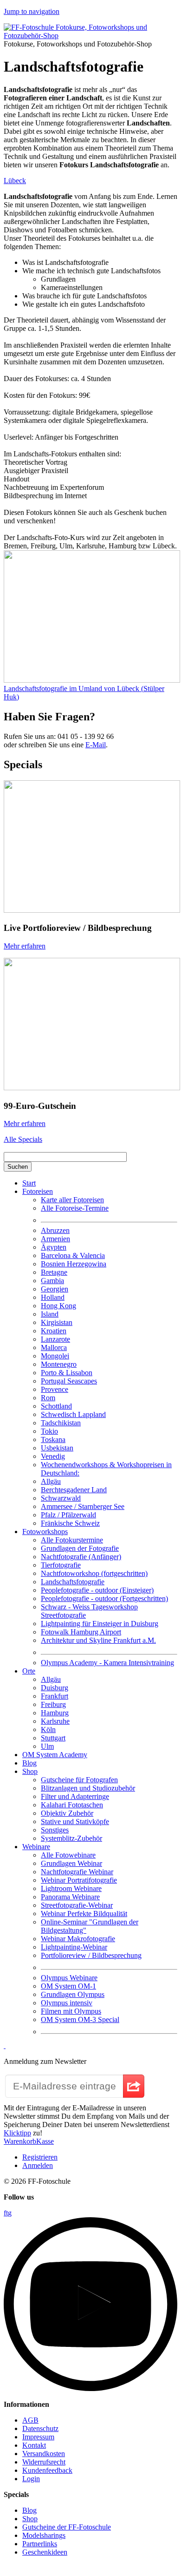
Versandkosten (44, 2454)
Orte (29, 1671)
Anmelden (38, 2165)
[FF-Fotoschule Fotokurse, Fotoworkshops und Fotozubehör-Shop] (90, 36)
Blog (29, 1763)
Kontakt (34, 2445)
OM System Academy (55, 1755)
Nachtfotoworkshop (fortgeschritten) (94, 1573)
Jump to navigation (32, 11)
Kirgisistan (57, 1322)
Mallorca (54, 1347)
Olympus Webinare (69, 1978)
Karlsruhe (55, 1721)
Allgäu (51, 1481)
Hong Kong (58, 1306)
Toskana (53, 1440)
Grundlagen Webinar (71, 1863)
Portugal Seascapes (69, 1381)
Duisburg (55, 1688)
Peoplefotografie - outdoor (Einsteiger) (97, 1590)
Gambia (52, 1281)
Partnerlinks (40, 2544)
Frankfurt (55, 1696)
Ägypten (54, 1247)
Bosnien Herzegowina (74, 1264)
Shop (30, 1771)
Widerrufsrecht (44, 2462)
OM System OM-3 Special (80, 2019)
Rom (48, 1398)
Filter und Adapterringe (75, 1796)
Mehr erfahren (25, 946)
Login (31, 2479)
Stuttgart (53, 1738)
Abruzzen (55, 1230)
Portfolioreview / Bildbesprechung (91, 1955)
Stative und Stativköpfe (75, 1822)
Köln (48, 1729)
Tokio (49, 1431)
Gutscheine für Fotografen (79, 1780)
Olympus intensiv (67, 2003)
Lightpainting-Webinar (74, 1947)
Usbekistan (57, 1448)
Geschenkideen (45, 2552)
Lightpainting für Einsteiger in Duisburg (100, 1624)
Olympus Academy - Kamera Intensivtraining (107, 1663)
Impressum (38, 2437)
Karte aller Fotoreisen (72, 1200)
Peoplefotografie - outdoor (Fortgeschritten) (104, 1598)
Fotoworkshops (45, 1532)
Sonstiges (55, 1830)
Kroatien (54, 1331)
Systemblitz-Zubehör (71, 1838)
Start (29, 1183)
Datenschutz (40, 2428)
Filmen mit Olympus (71, 2011)
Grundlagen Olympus (73, 1994)
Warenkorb (20, 2141)
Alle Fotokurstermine (72, 1540)
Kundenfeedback (47, 2470)
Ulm (47, 1746)
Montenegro (59, 1364)
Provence (55, 1389)
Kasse (45, 2141)
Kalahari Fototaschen (72, 1805)
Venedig (53, 1456)
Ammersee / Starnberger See (83, 1506)
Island (50, 1314)
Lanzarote (55, 1339)
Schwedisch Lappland (73, 1414)
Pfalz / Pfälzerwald (68, 1515)
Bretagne (54, 1272)
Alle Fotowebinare (68, 1855)
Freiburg (53, 1704)
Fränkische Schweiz (70, 1523)
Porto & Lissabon (67, 1373)
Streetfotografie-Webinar (77, 1905)
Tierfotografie (61, 1565)
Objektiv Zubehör (67, 1813)
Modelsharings (44, 2535)
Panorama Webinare (70, 1897)
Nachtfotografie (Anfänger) (81, 1557)
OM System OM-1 (68, 1986)
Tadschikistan (61, 1423)
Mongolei (55, 1356)
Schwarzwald (61, 1498)
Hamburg (55, 1713)
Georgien (55, 1289)
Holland (53, 1297)
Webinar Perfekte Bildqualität (84, 1914)
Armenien (55, 1239)
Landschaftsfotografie (73, 1582)
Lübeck (15, 181)
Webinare (36, 1847)
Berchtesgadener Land (74, 1490)
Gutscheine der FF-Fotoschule (67, 2527)
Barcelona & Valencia (73, 1255)
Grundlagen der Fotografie (80, 1548)
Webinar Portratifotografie (79, 1880)
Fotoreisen (38, 1191)
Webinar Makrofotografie (78, 1939)
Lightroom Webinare (71, 1888)
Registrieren (40, 2157)
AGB (30, 2420)
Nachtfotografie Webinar (77, 1872)
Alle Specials (23, 1139)
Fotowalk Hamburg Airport (81, 1632)
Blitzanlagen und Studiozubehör (88, 1788)
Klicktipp (17, 2133)
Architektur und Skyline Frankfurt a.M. (98, 1640)
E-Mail (96, 745)
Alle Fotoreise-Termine (75, 1208)
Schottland (56, 1406)
